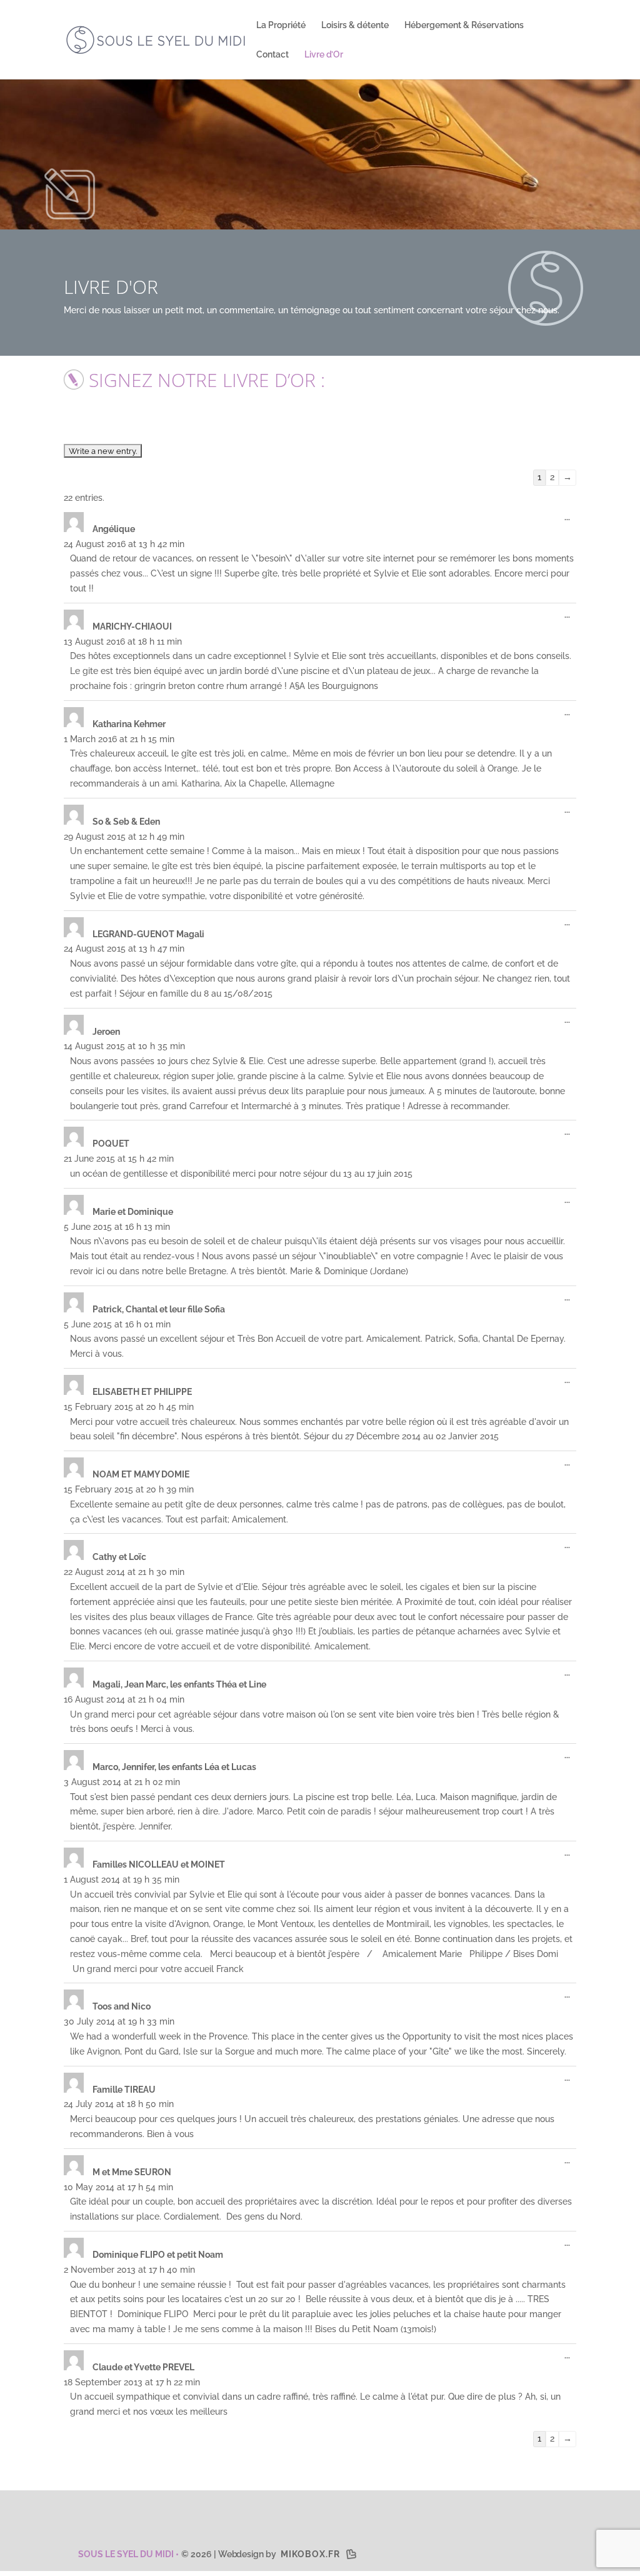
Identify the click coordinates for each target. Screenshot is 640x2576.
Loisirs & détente (355, 25)
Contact (272, 55)
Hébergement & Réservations (464, 25)
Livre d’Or (324, 55)
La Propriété (281, 25)
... (570, 520)
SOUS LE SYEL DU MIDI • (127, 2554)
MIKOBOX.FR (310, 2554)
